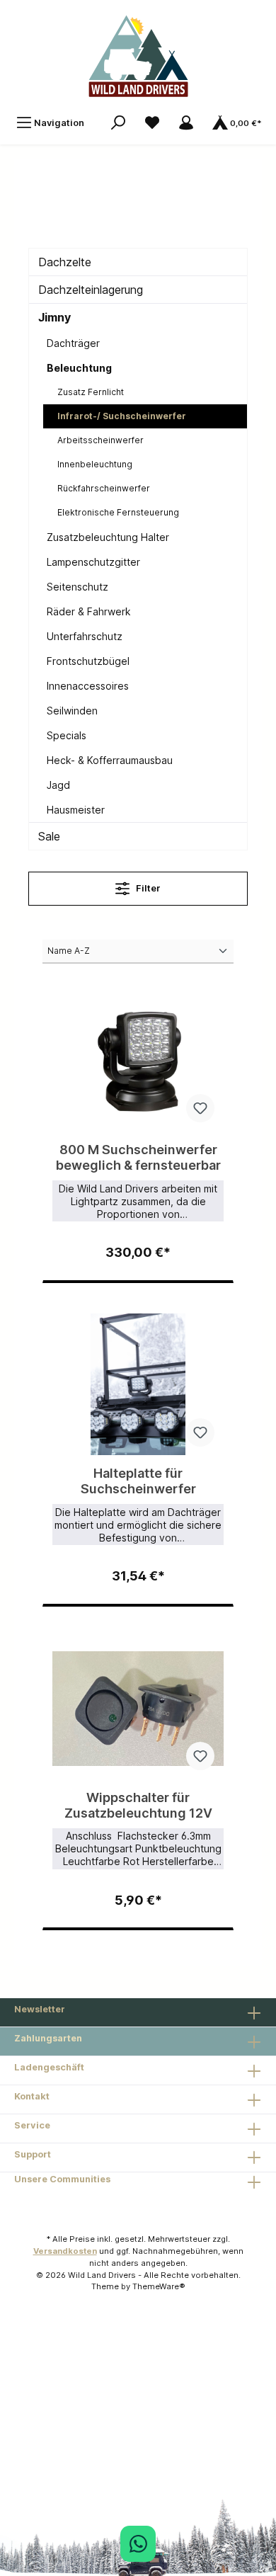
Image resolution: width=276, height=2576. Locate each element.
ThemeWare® (159, 2286)
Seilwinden (72, 711)
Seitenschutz (77, 587)
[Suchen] (118, 123)
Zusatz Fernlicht (91, 392)
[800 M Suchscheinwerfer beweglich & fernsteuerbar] (138, 1061)
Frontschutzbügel (88, 661)
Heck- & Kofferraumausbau (110, 760)
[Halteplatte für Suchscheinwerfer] (138, 1384)
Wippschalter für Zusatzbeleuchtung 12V (138, 1805)
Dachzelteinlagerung (91, 290)
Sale (49, 836)
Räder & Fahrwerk (89, 611)
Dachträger (73, 343)
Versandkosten (65, 2251)
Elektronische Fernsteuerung (118, 512)
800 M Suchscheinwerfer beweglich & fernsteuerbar (138, 1157)
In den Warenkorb (138, 1246)
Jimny (54, 317)
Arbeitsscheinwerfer (100, 440)
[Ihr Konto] (186, 123)
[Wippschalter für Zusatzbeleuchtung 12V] (138, 1709)
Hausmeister (76, 810)
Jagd (58, 785)
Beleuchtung (79, 368)
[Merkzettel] (152, 123)
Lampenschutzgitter (93, 562)
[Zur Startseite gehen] (138, 54)
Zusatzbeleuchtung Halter (108, 537)
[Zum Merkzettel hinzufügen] (200, 1108)
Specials (67, 735)
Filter (147, 888)
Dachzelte (65, 262)
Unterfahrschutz (85, 636)
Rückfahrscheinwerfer (104, 488)
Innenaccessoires (88, 686)
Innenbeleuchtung (95, 464)
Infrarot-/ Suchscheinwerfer (122, 416)
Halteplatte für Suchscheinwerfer (138, 1481)
